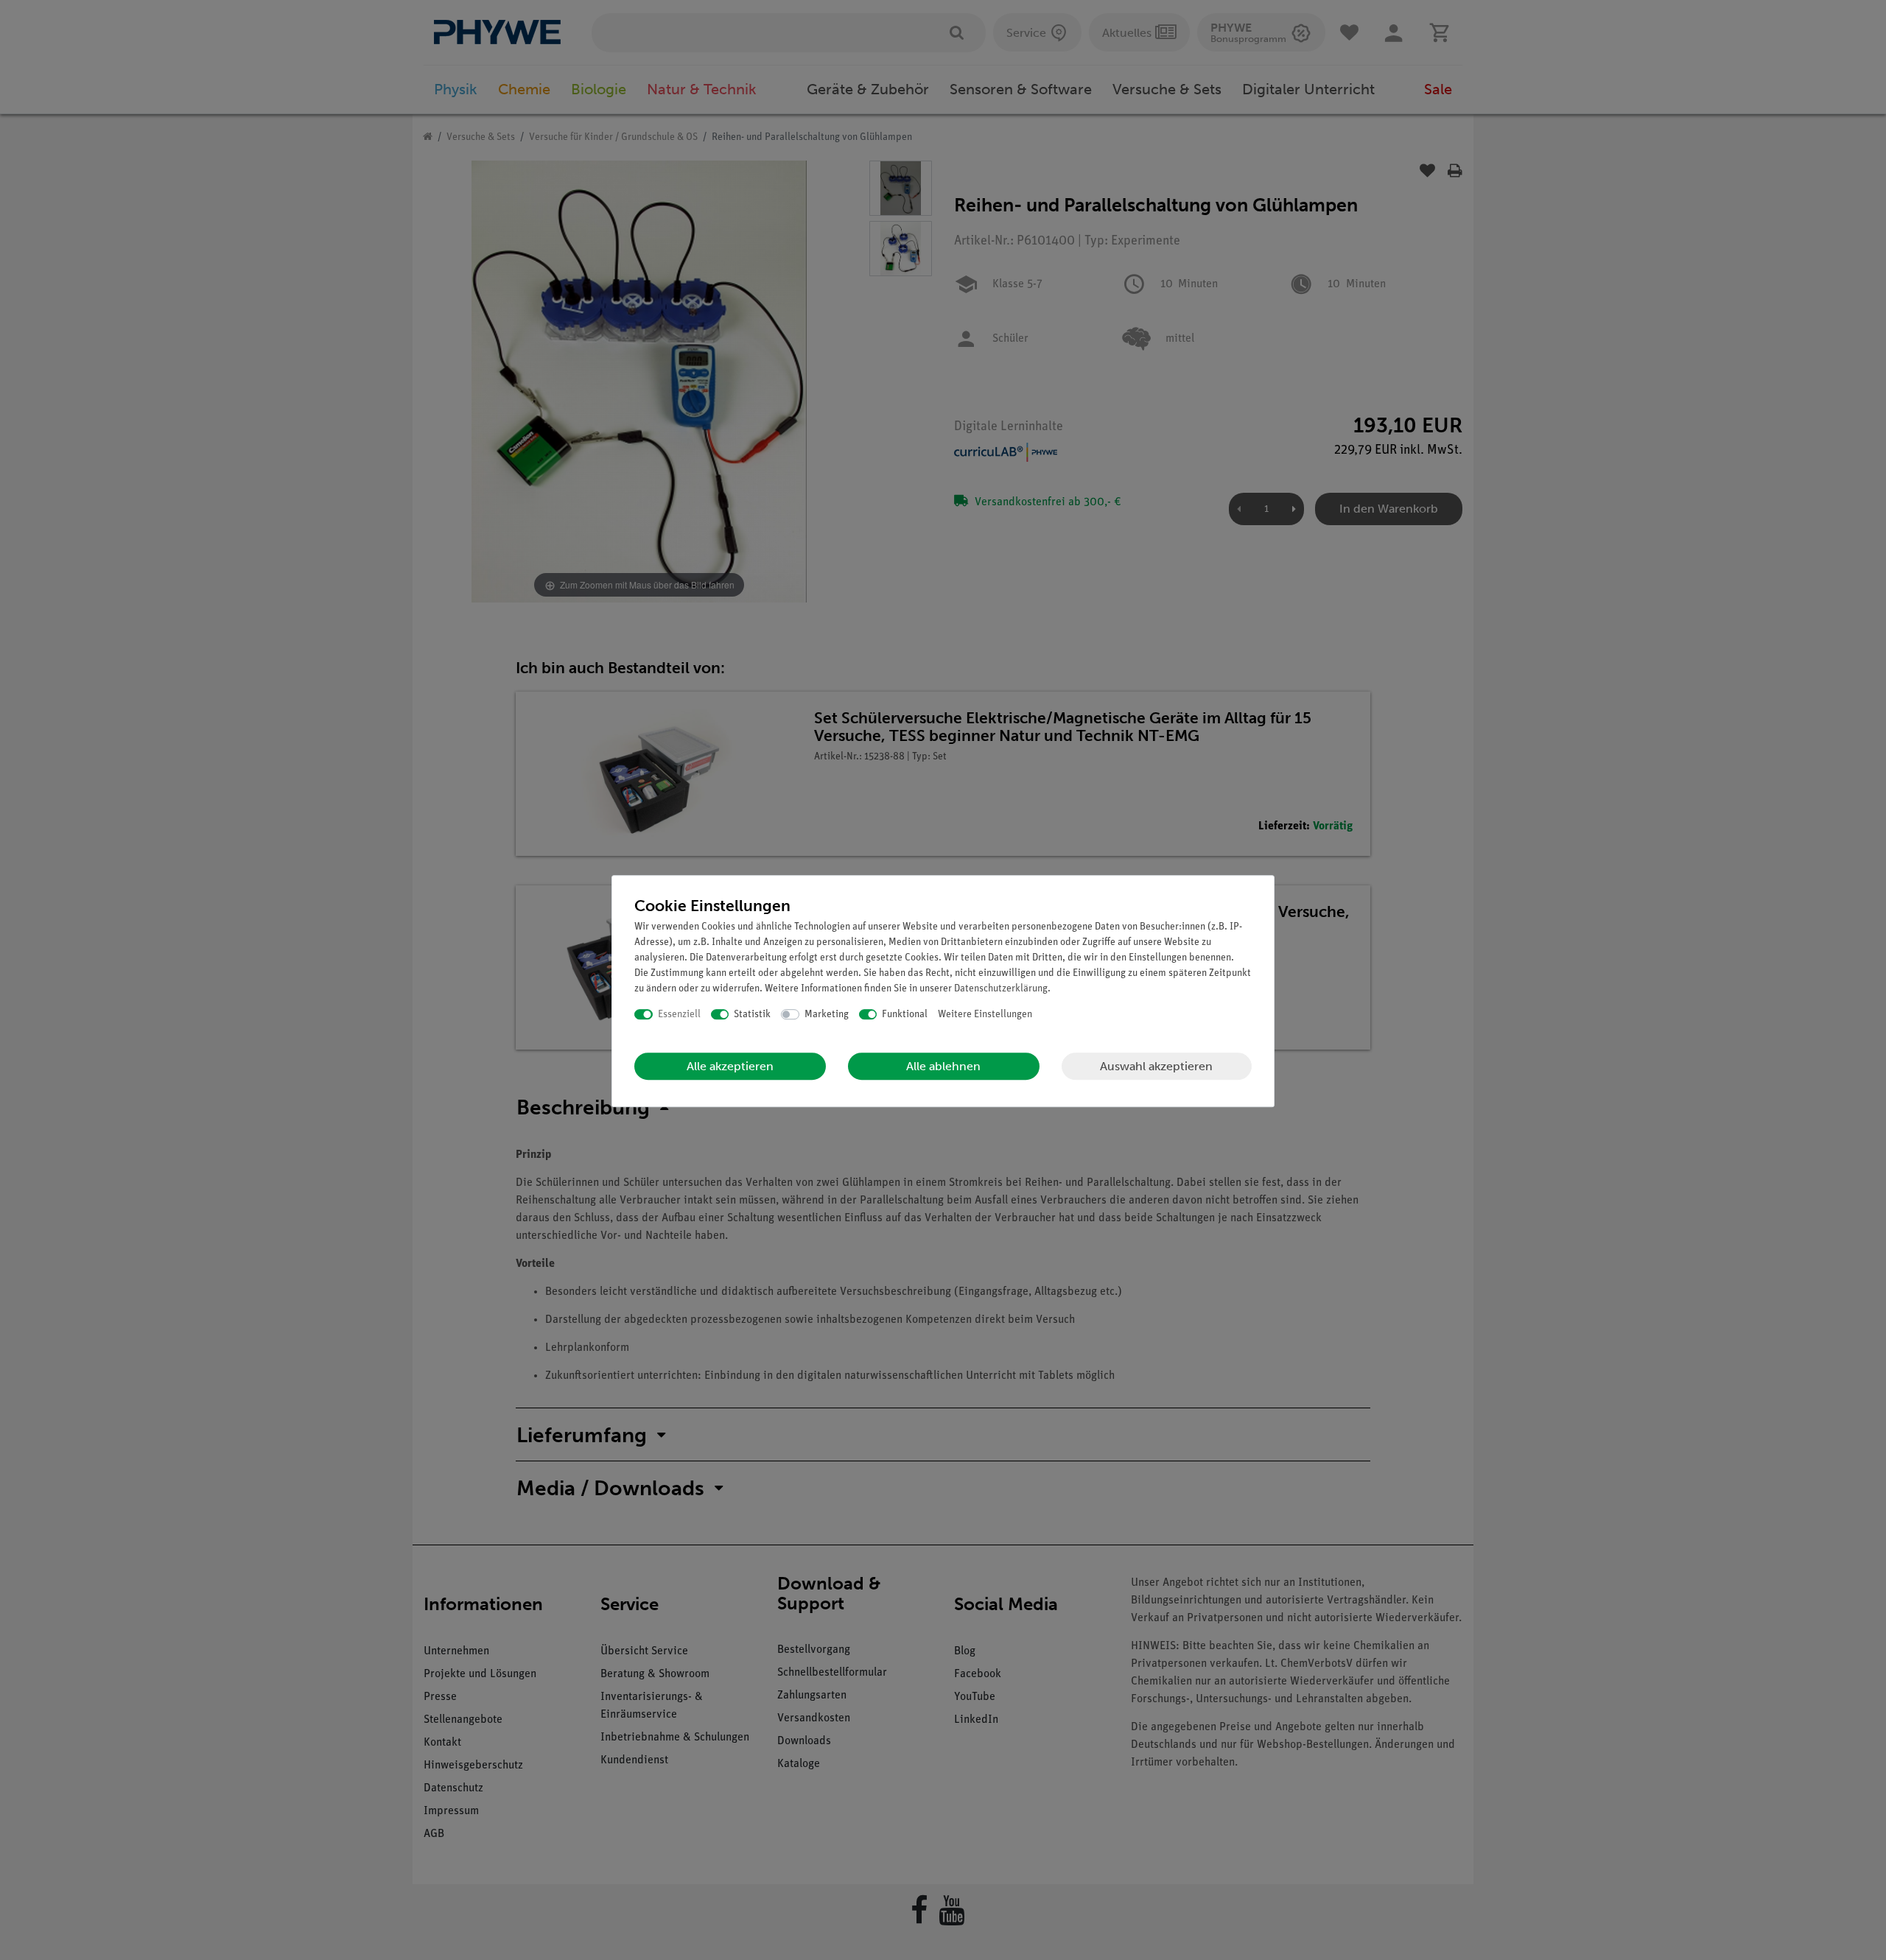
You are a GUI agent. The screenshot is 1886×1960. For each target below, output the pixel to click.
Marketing (827, 1015)
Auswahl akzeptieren (1156, 1066)
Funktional (905, 1015)
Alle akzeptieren (730, 1066)
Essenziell (679, 1015)
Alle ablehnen (943, 1066)
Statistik (752, 1015)
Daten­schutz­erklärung (1001, 989)
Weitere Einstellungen (985, 1015)
